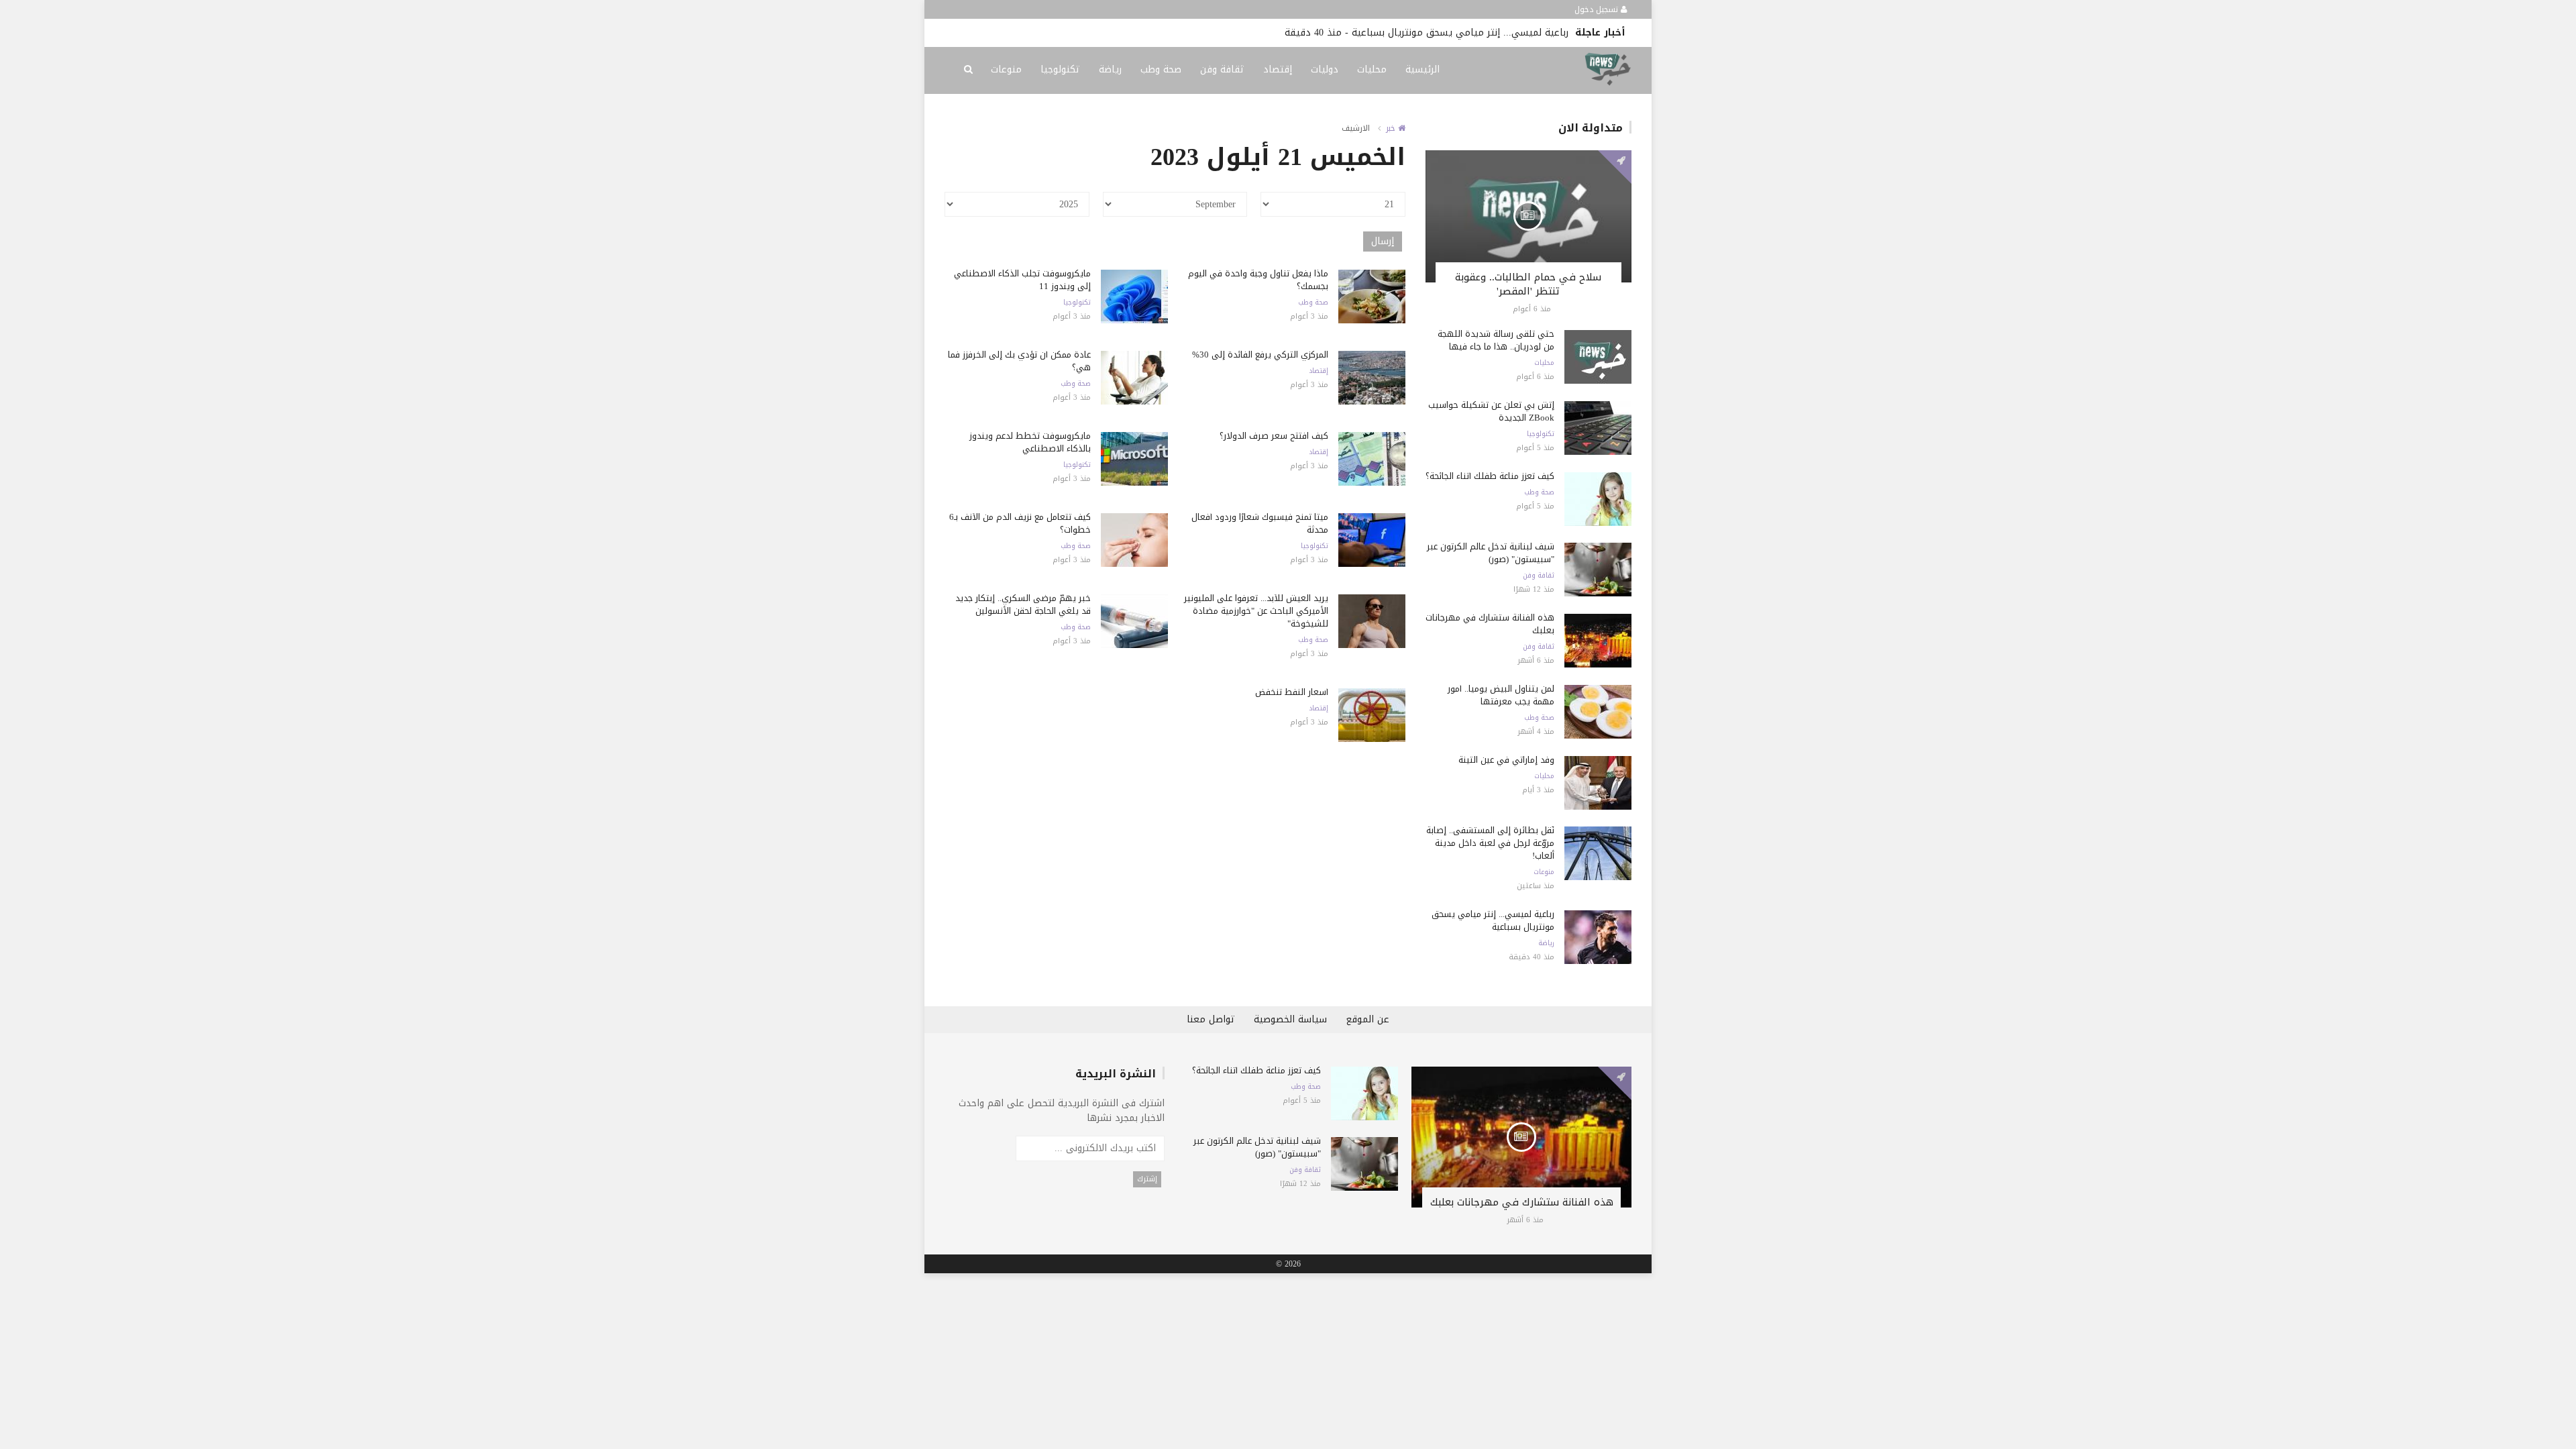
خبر (1392, 128)
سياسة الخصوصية (1290, 1019)
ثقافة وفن (1222, 69)
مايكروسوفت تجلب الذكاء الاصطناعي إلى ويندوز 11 (1022, 280)
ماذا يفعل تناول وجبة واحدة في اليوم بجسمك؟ (1258, 280)
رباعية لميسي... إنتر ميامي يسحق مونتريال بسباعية (1460, 33)
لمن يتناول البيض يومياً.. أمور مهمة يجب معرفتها (1501, 695)
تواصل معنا (1211, 1019)
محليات (1372, 69)
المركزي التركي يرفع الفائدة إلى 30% (1260, 355)
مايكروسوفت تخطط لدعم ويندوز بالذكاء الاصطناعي (1030, 442)
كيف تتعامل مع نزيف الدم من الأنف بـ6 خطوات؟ (1020, 523)
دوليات (1325, 69)
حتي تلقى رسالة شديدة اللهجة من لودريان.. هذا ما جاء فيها (1496, 340)
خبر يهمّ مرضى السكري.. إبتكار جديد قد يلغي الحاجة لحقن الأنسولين (1023, 604)
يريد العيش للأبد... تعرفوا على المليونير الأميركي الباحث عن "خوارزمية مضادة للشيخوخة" (1256, 611)
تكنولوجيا (1060, 69)
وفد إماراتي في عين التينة (1506, 760)
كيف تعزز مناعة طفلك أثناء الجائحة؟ (1490, 476)
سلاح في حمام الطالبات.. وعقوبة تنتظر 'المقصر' (1528, 284)
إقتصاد (1278, 69)
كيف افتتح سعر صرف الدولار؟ (1274, 436)
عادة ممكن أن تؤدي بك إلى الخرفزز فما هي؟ (1019, 361)
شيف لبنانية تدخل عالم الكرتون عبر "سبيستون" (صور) (1491, 553)
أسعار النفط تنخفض (1292, 692)
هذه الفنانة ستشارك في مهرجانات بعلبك (1490, 624)
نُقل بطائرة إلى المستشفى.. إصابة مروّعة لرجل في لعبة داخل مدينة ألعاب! (1490, 843)
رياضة (1110, 69)
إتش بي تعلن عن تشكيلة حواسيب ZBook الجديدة (1491, 411)
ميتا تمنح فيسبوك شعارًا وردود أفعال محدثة (1260, 523)
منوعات (1006, 69)
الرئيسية (1423, 69)
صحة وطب (1161, 69)
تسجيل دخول (1598, 9)
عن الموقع (1367, 1019)
